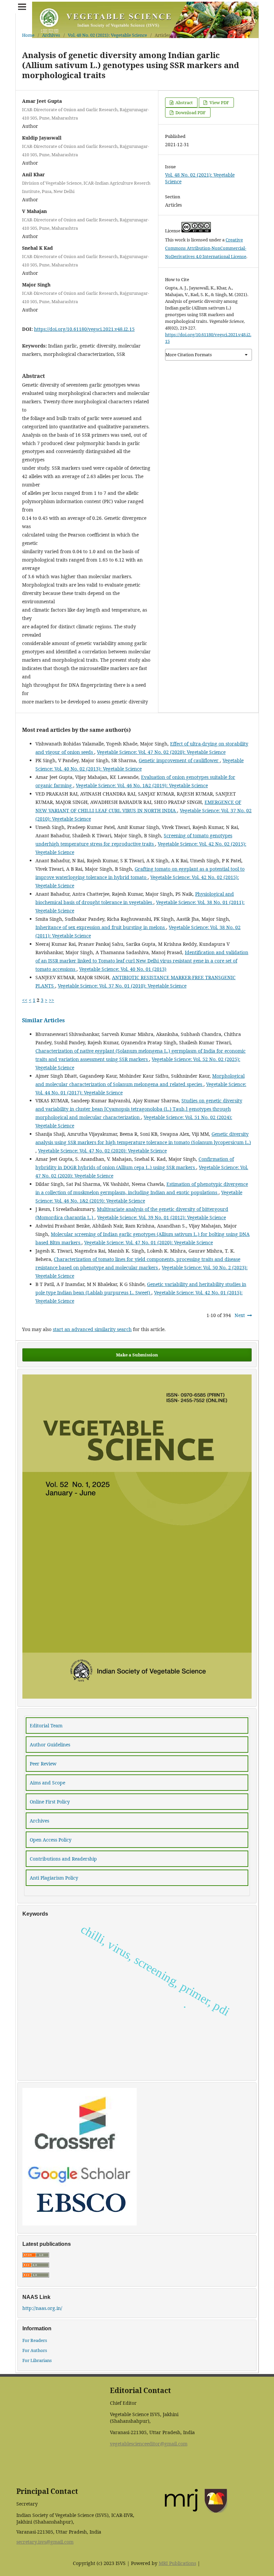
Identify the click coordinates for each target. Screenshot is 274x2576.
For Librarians (37, 2360)
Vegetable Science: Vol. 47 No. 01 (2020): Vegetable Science (149, 1242)
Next (240, 1315)
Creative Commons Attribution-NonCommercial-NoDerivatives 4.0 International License (206, 248)
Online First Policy (50, 1802)
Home (28, 35)
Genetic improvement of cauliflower (179, 760)
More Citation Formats (189, 355)
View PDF (219, 102)
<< (25, 1000)
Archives (51, 35)
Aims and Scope (47, 1783)
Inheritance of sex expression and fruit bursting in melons (101, 927)
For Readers (35, 2340)
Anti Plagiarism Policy (54, 1878)
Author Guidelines (50, 1745)
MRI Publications (177, 2563)
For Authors (35, 2350)
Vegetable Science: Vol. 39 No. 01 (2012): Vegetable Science (162, 1217)
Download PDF (190, 113)
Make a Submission (137, 1355)
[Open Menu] (22, 7)
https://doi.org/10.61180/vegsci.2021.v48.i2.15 (84, 329)
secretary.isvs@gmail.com (45, 2542)
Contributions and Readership (63, 1859)
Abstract (184, 102)
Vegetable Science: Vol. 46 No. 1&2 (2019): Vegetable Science (142, 785)
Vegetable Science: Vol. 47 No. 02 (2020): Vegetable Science (161, 752)
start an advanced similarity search (92, 1329)
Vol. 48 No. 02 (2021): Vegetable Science (107, 35)
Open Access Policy (51, 1840)
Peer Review (43, 1764)
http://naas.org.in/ (42, 2308)
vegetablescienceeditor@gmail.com (149, 2444)
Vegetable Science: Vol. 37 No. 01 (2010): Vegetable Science (122, 986)
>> (51, 1000)
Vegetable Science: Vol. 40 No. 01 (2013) (123, 969)
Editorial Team (46, 1726)
